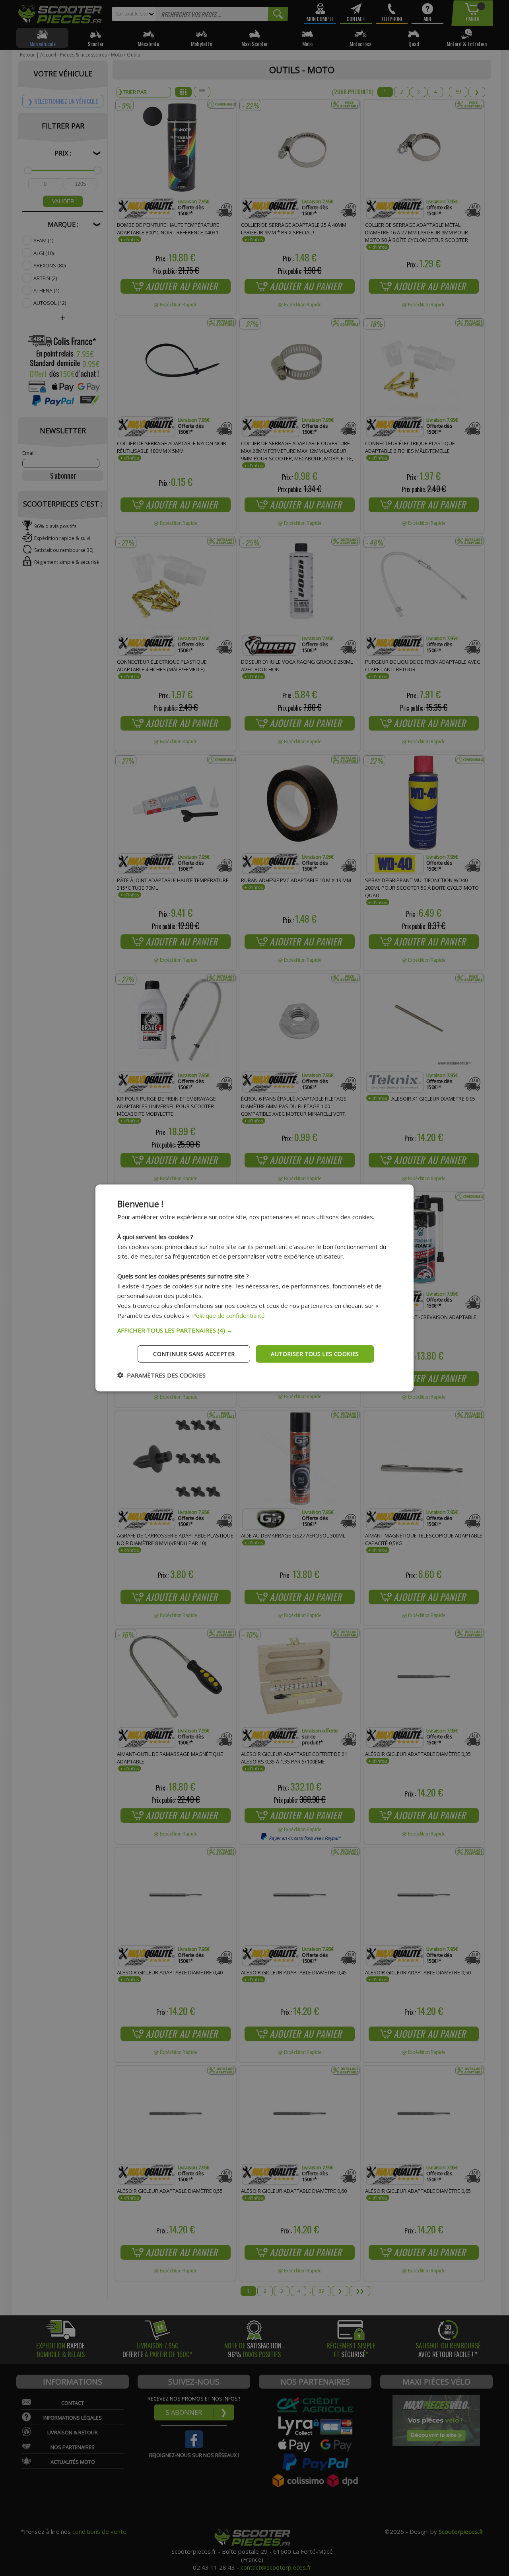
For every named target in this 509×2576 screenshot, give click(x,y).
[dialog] (254, 1288)
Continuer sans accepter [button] (194, 1353)
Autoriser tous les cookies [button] (315, 1353)
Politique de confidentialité (228, 1315)
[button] (254, 1330)
